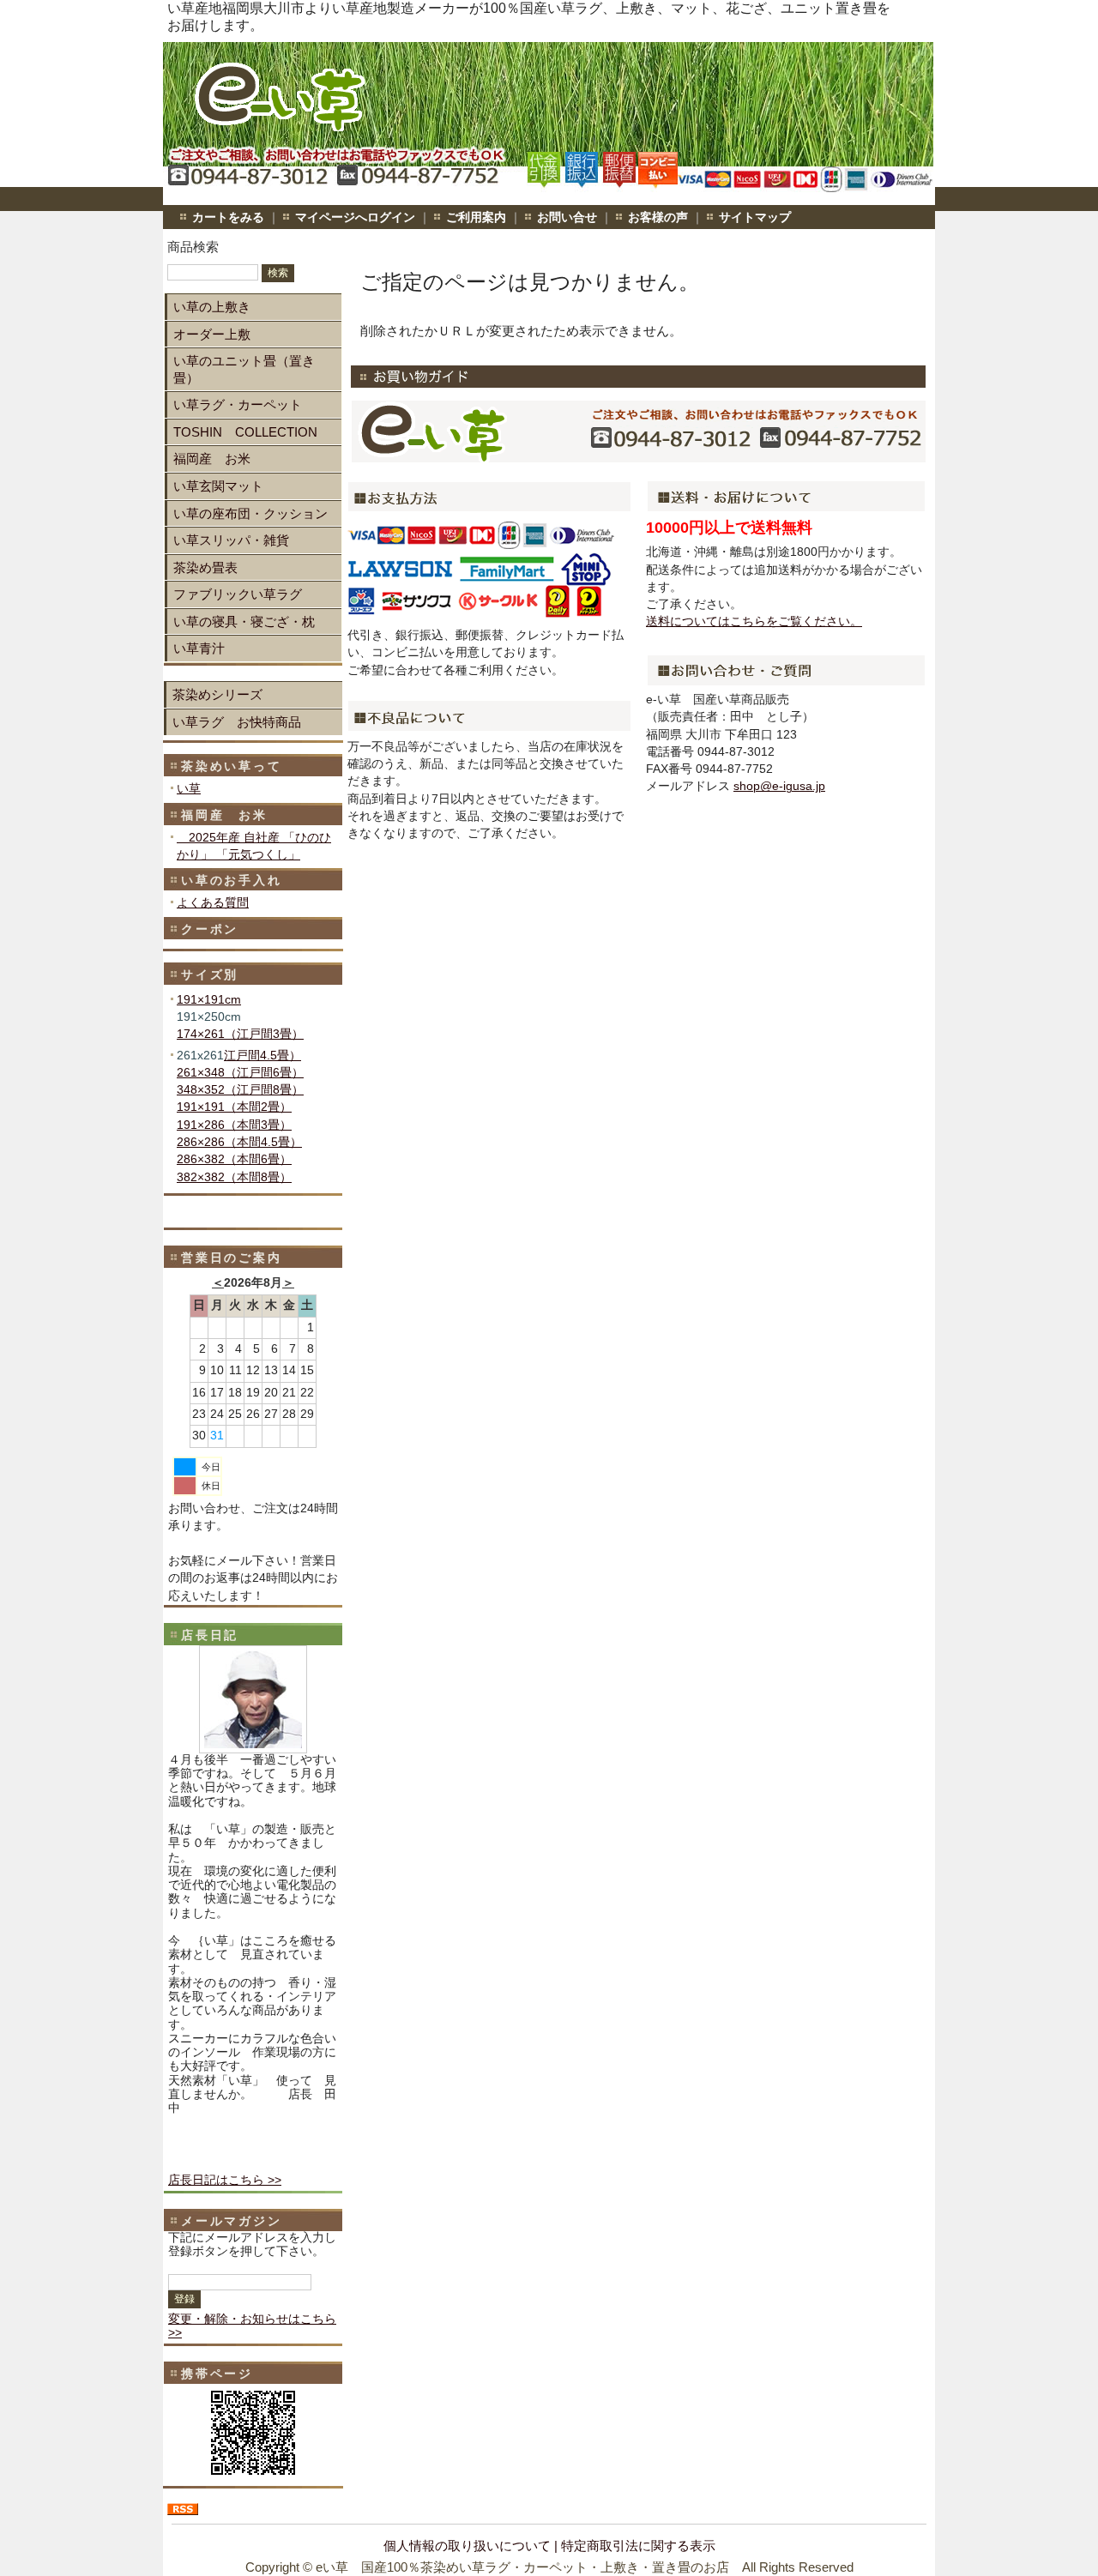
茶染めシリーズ (217, 694)
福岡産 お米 (212, 458)
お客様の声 (658, 217)
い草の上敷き (212, 307)
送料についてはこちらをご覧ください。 (754, 621)
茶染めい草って (232, 766)
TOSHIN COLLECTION (245, 432)
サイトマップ (755, 217)
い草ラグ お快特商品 (237, 722)
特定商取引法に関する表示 (638, 2546)
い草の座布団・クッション (250, 513)
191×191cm (209, 1000)
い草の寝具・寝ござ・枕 (244, 621)
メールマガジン (232, 2221)
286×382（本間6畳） (234, 1159)
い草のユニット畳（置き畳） (244, 369)
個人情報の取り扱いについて (467, 2546)
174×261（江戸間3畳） (240, 1034)
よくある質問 (213, 903)
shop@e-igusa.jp (779, 786)
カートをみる (228, 217)
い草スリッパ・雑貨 (231, 540)
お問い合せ (567, 217)
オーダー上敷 (212, 334)
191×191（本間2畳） (234, 1107)
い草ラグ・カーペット (238, 404)
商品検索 (193, 247)
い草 (189, 789)
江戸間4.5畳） (262, 1056)
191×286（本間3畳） (234, 1125)
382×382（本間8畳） (234, 1177)
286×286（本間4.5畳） (239, 1142)
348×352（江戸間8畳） (240, 1090)
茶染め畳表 (205, 567)
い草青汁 (199, 648)
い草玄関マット (218, 486)
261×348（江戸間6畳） (240, 1073)
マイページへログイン (355, 217)
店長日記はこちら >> (225, 2180)
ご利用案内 (476, 217)
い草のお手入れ (232, 880)
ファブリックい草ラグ (238, 594)
